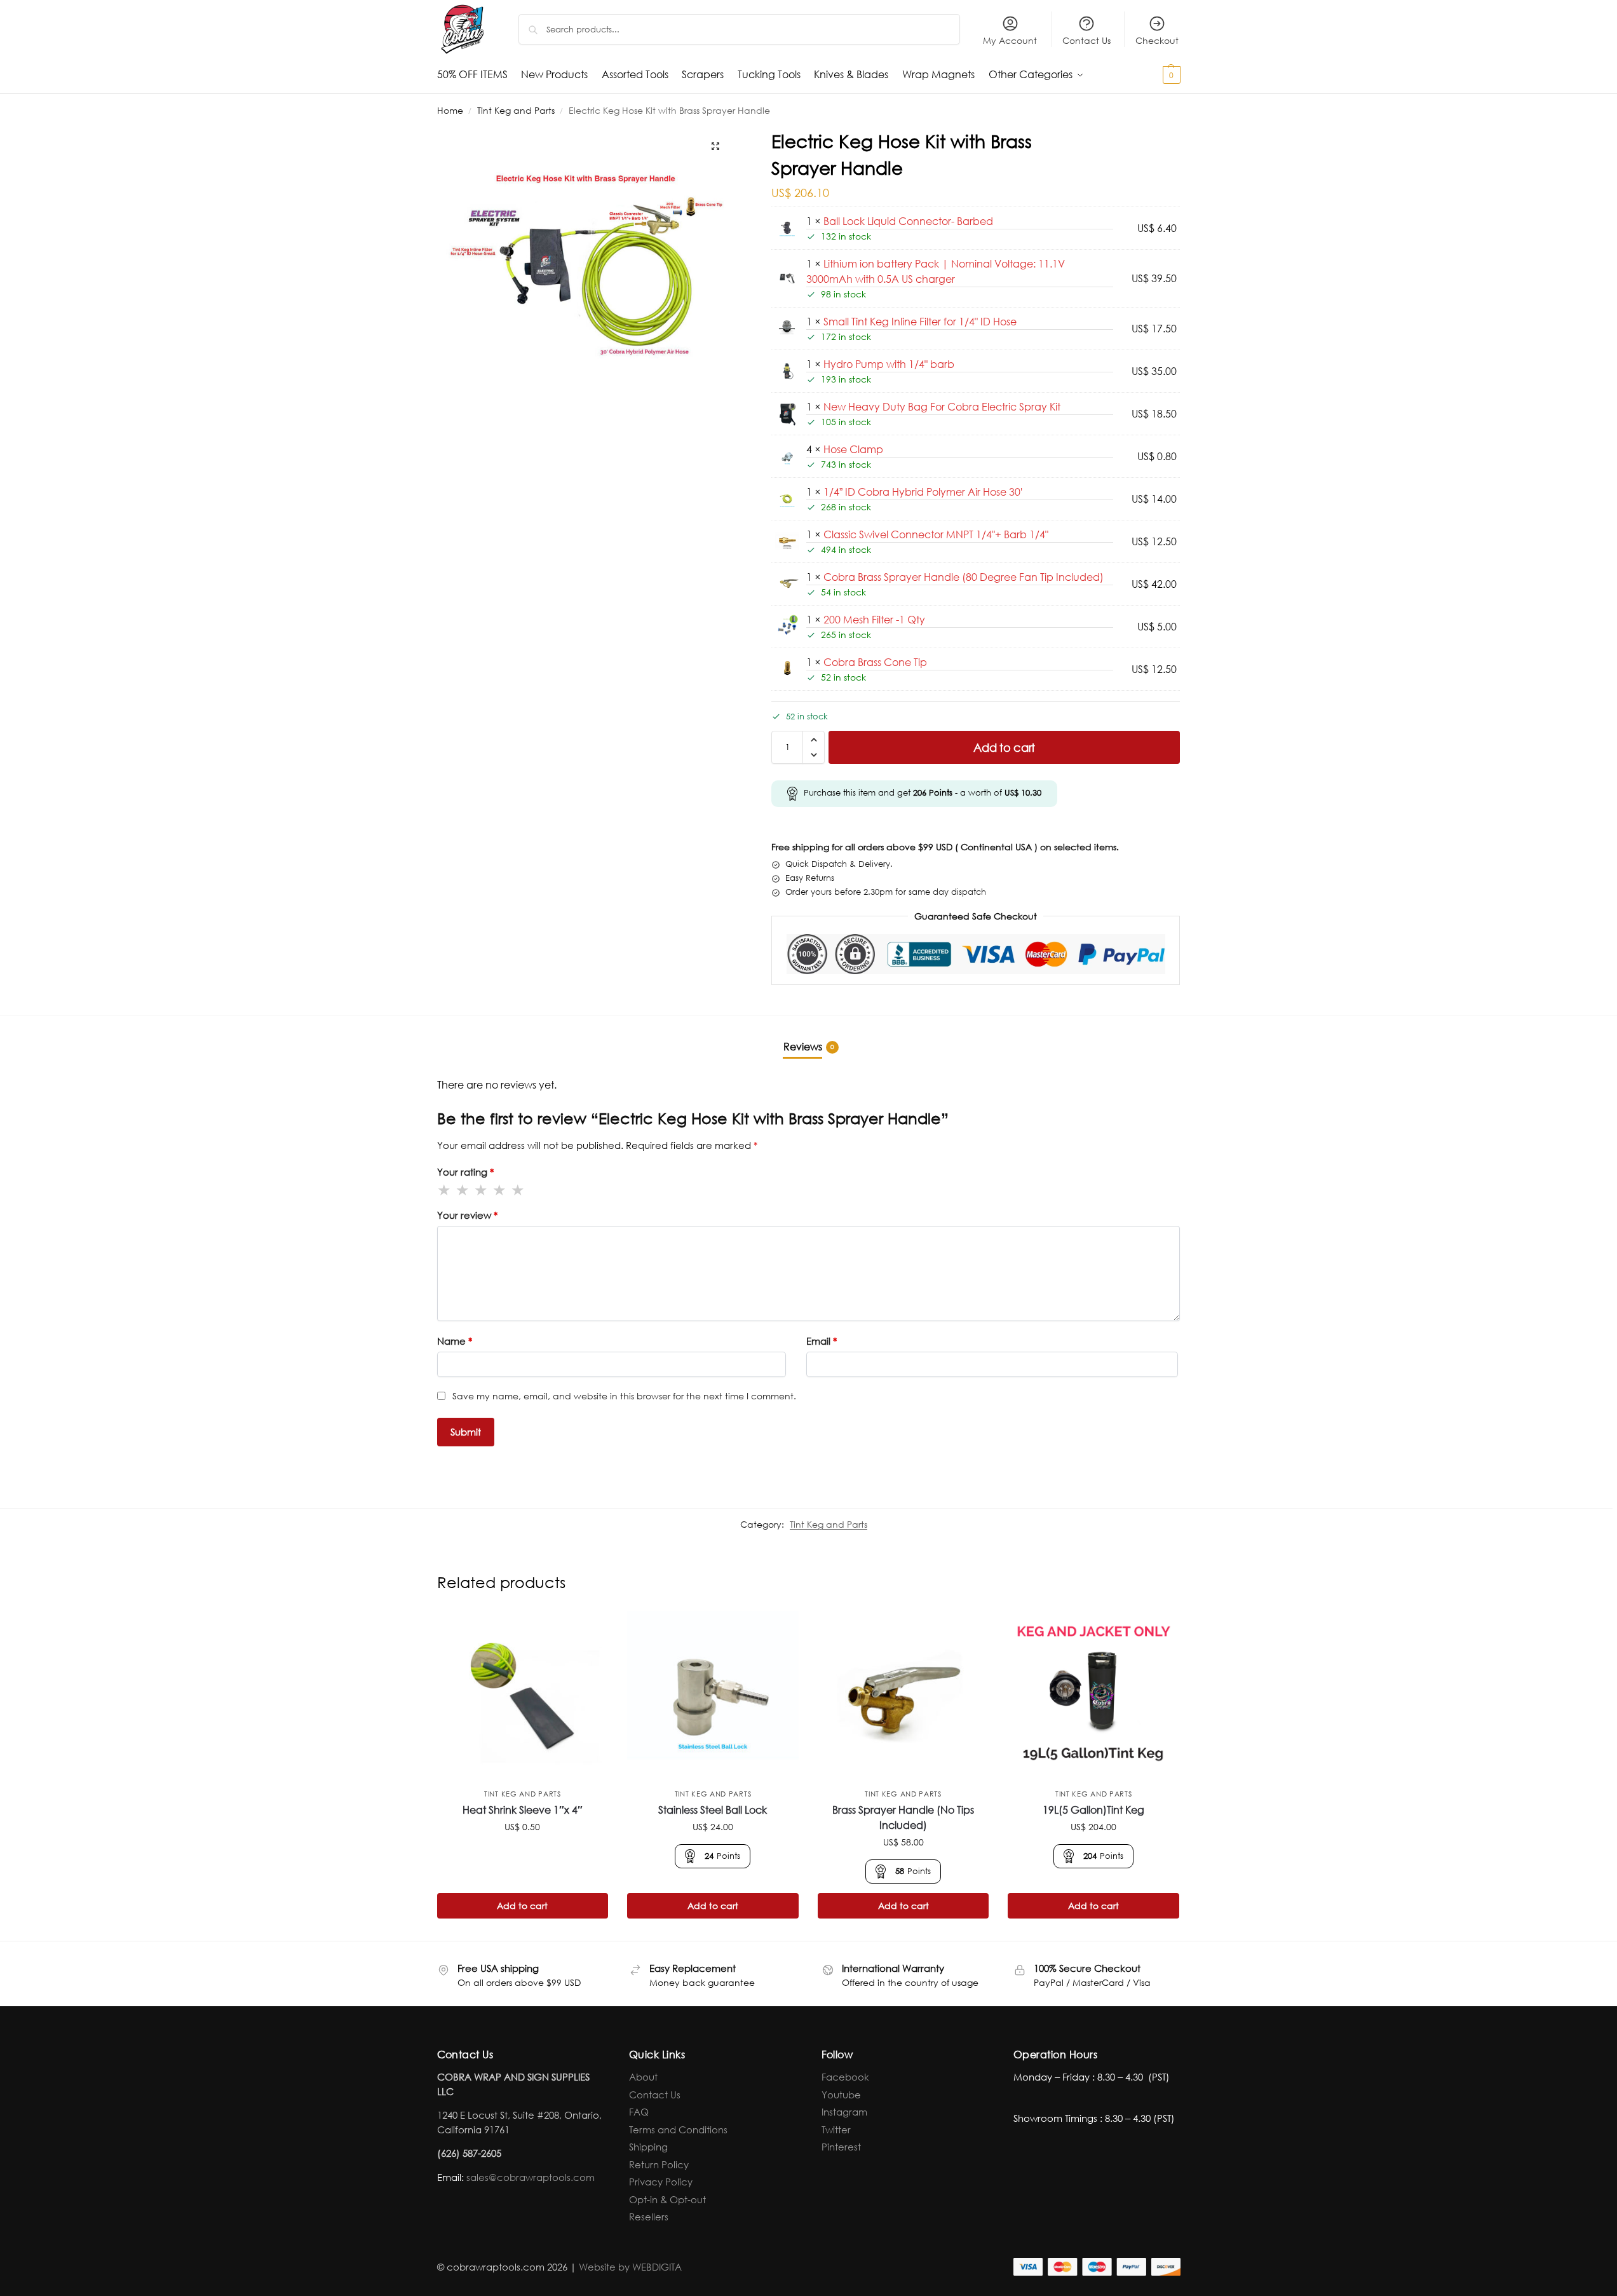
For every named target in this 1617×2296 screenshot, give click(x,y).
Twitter (836, 2130)
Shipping (648, 2147)
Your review (467, 1215)
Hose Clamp (853, 449)
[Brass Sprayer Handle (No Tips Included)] (903, 1697)
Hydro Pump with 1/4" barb (889, 364)
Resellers (649, 2217)
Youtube (841, 2095)
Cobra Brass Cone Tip (875, 662)
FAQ (639, 2112)
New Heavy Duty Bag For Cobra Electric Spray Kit (942, 406)
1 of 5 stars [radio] (445, 1190)
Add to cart (1004, 747)
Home (450, 110)
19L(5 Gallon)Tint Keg (1093, 1810)
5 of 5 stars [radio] (518, 1190)
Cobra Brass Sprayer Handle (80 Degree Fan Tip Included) (964, 577)
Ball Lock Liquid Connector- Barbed (908, 221)
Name (455, 1341)
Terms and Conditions (678, 2130)
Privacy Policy (661, 2182)
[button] (1149, 74)
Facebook (845, 2077)
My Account (1010, 40)
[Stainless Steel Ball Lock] (713, 1697)
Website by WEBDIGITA (630, 2267)
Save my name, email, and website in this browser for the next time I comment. (624, 1396)
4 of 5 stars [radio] (500, 1190)
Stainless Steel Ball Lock (713, 1810)
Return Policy (659, 2164)
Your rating (465, 1172)
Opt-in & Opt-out (667, 2199)
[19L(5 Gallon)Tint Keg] (1093, 1697)
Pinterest (841, 2147)
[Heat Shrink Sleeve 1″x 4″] (523, 1697)
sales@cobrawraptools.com (531, 2177)
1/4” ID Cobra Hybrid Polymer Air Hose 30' (923, 492)
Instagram (844, 2112)
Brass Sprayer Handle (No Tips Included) (903, 1817)
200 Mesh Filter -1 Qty (874, 619)
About (643, 2077)
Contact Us (1086, 40)
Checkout (1157, 40)
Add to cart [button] (522, 1905)
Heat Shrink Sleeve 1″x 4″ (523, 1810)
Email (822, 1341)
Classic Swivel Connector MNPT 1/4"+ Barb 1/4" (936, 534)
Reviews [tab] (809, 1046)
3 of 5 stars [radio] (482, 1190)
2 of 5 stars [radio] (463, 1190)
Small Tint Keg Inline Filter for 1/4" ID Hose (920, 321)
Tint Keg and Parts (516, 110)
